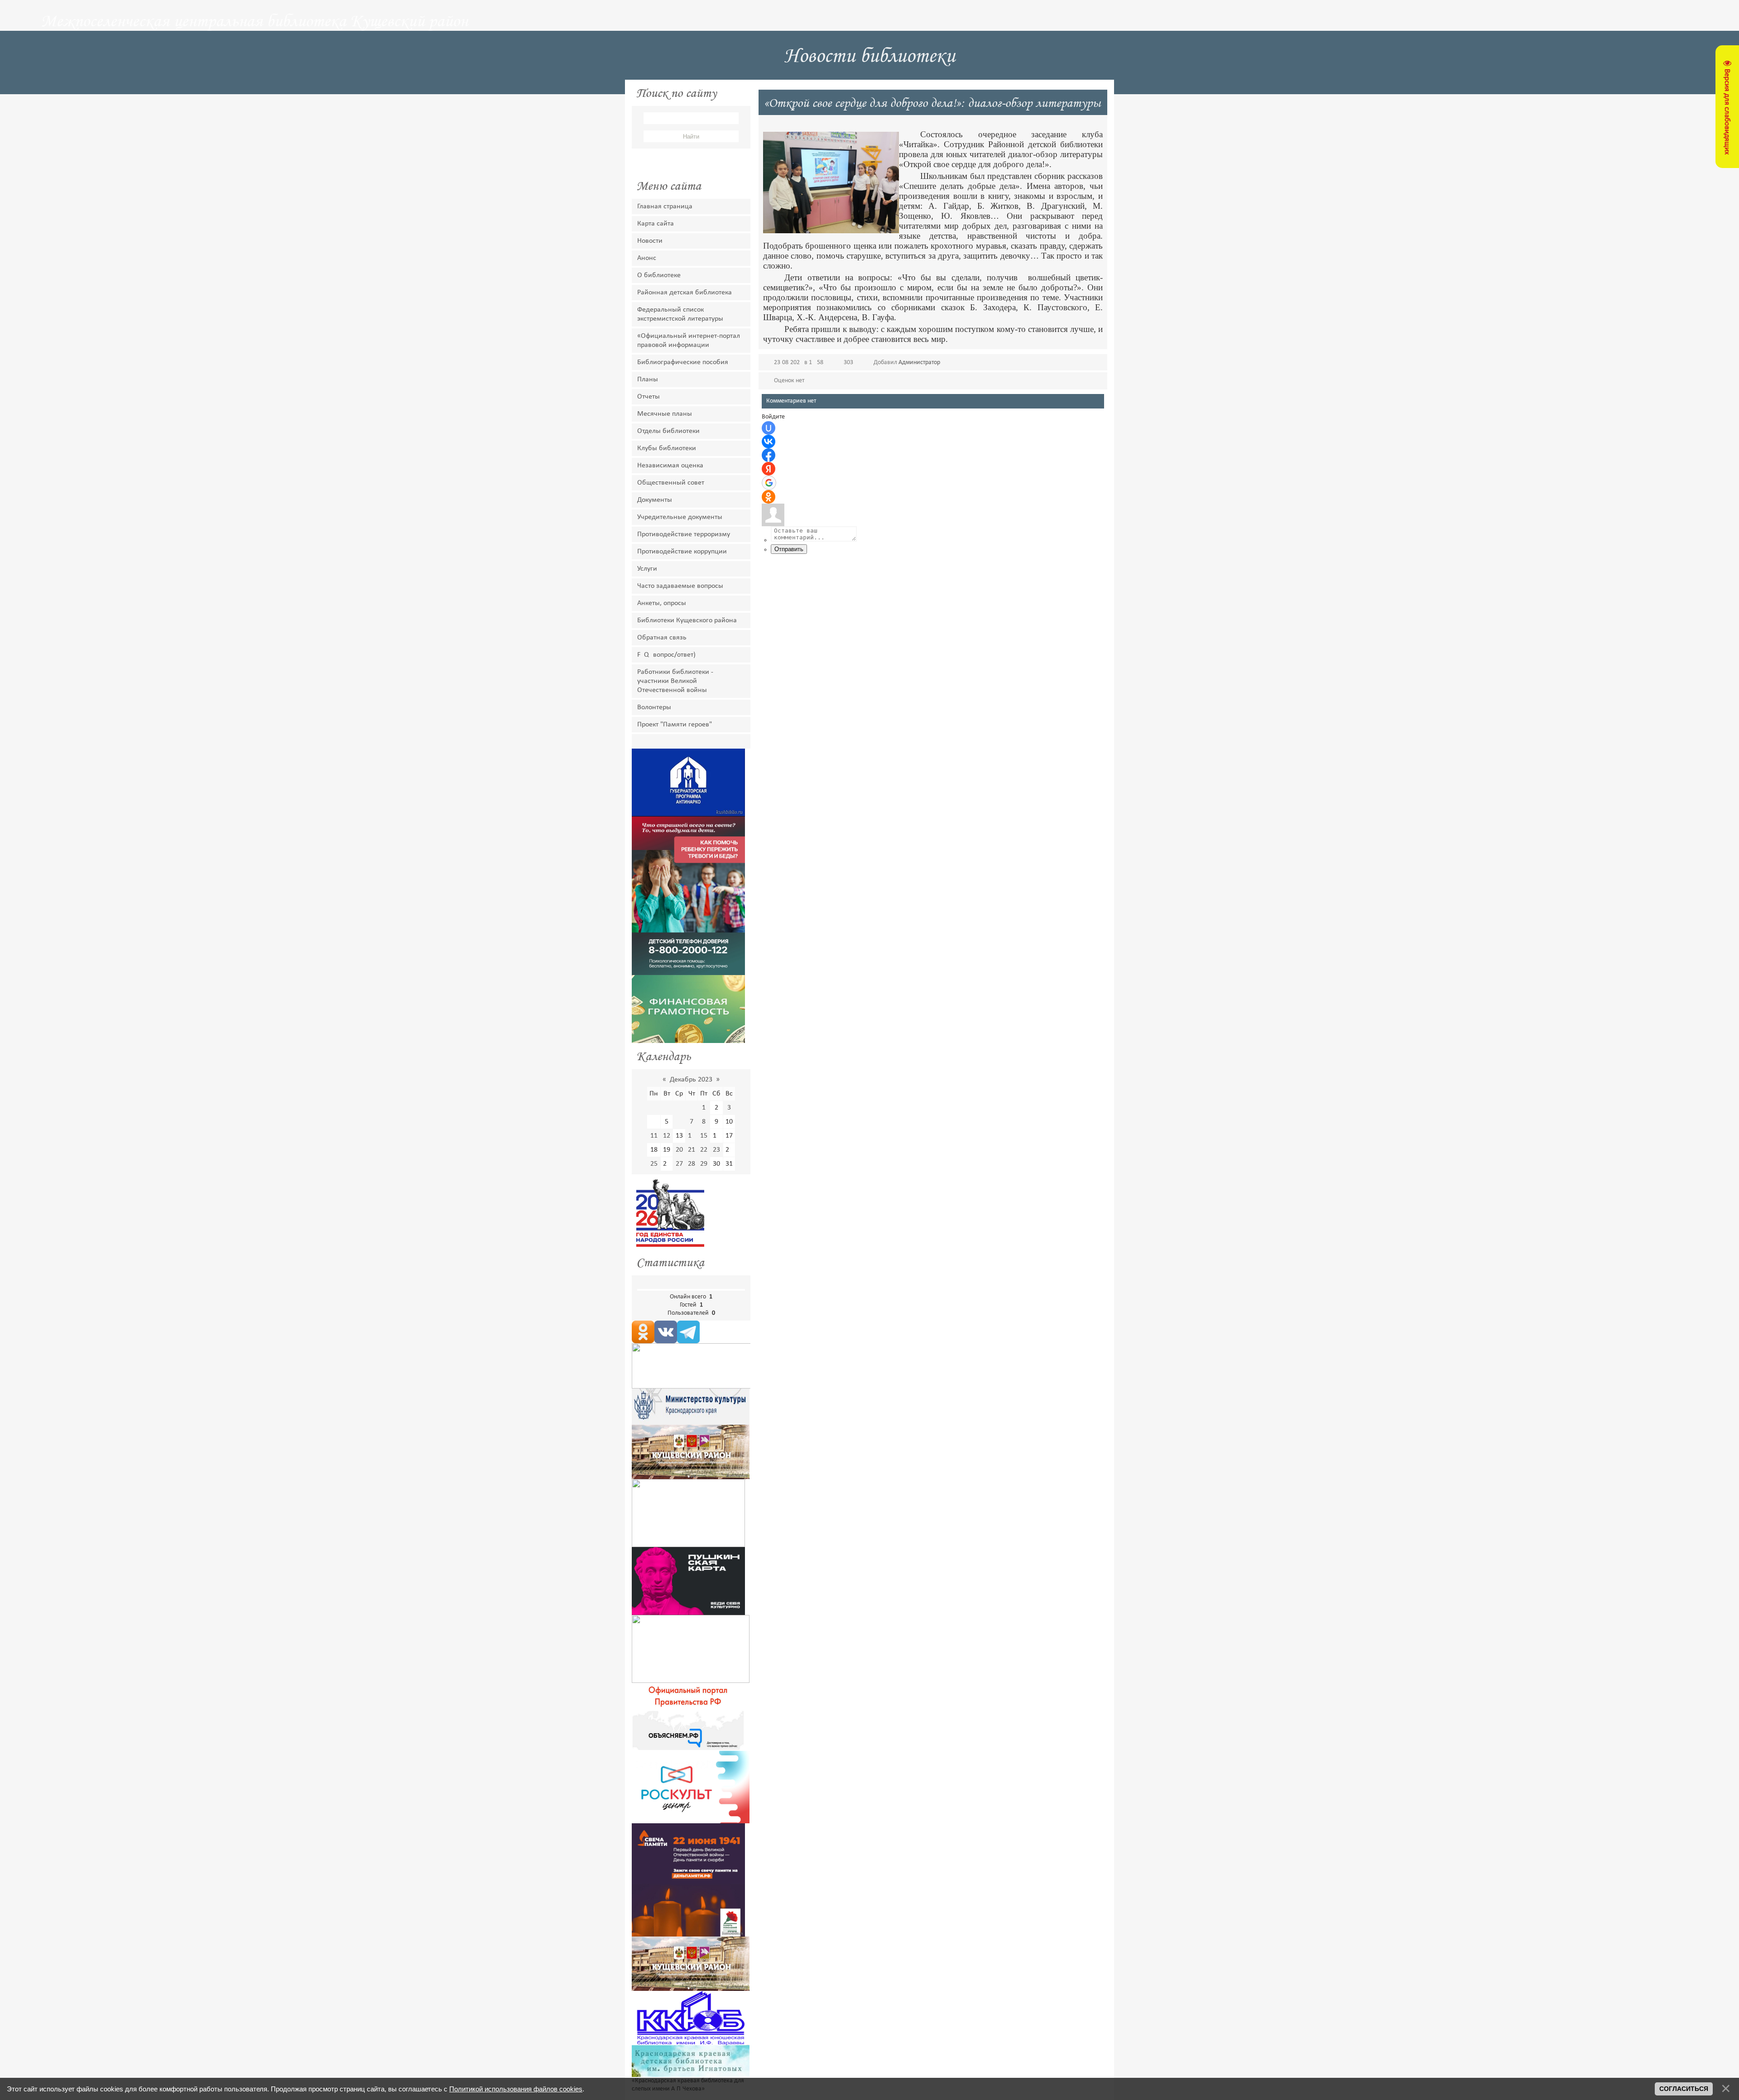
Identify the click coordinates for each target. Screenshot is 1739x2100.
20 (679, 1150)
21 (692, 1150)
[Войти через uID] (769, 428)
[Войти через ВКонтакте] (769, 442)
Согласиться (1684, 2089)
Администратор (919, 363)
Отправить (789, 549)
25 (654, 1164)
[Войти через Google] (769, 483)
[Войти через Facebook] (769, 455)
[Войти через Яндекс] (769, 469)
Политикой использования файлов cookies (516, 2089)
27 (679, 1164)
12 (667, 1136)
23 (716, 1150)
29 (704, 1164)
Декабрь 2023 (691, 1080)
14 (692, 1136)
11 (654, 1136)
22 (704, 1150)
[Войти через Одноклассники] (769, 497)
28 (692, 1164)
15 (704, 1136)
